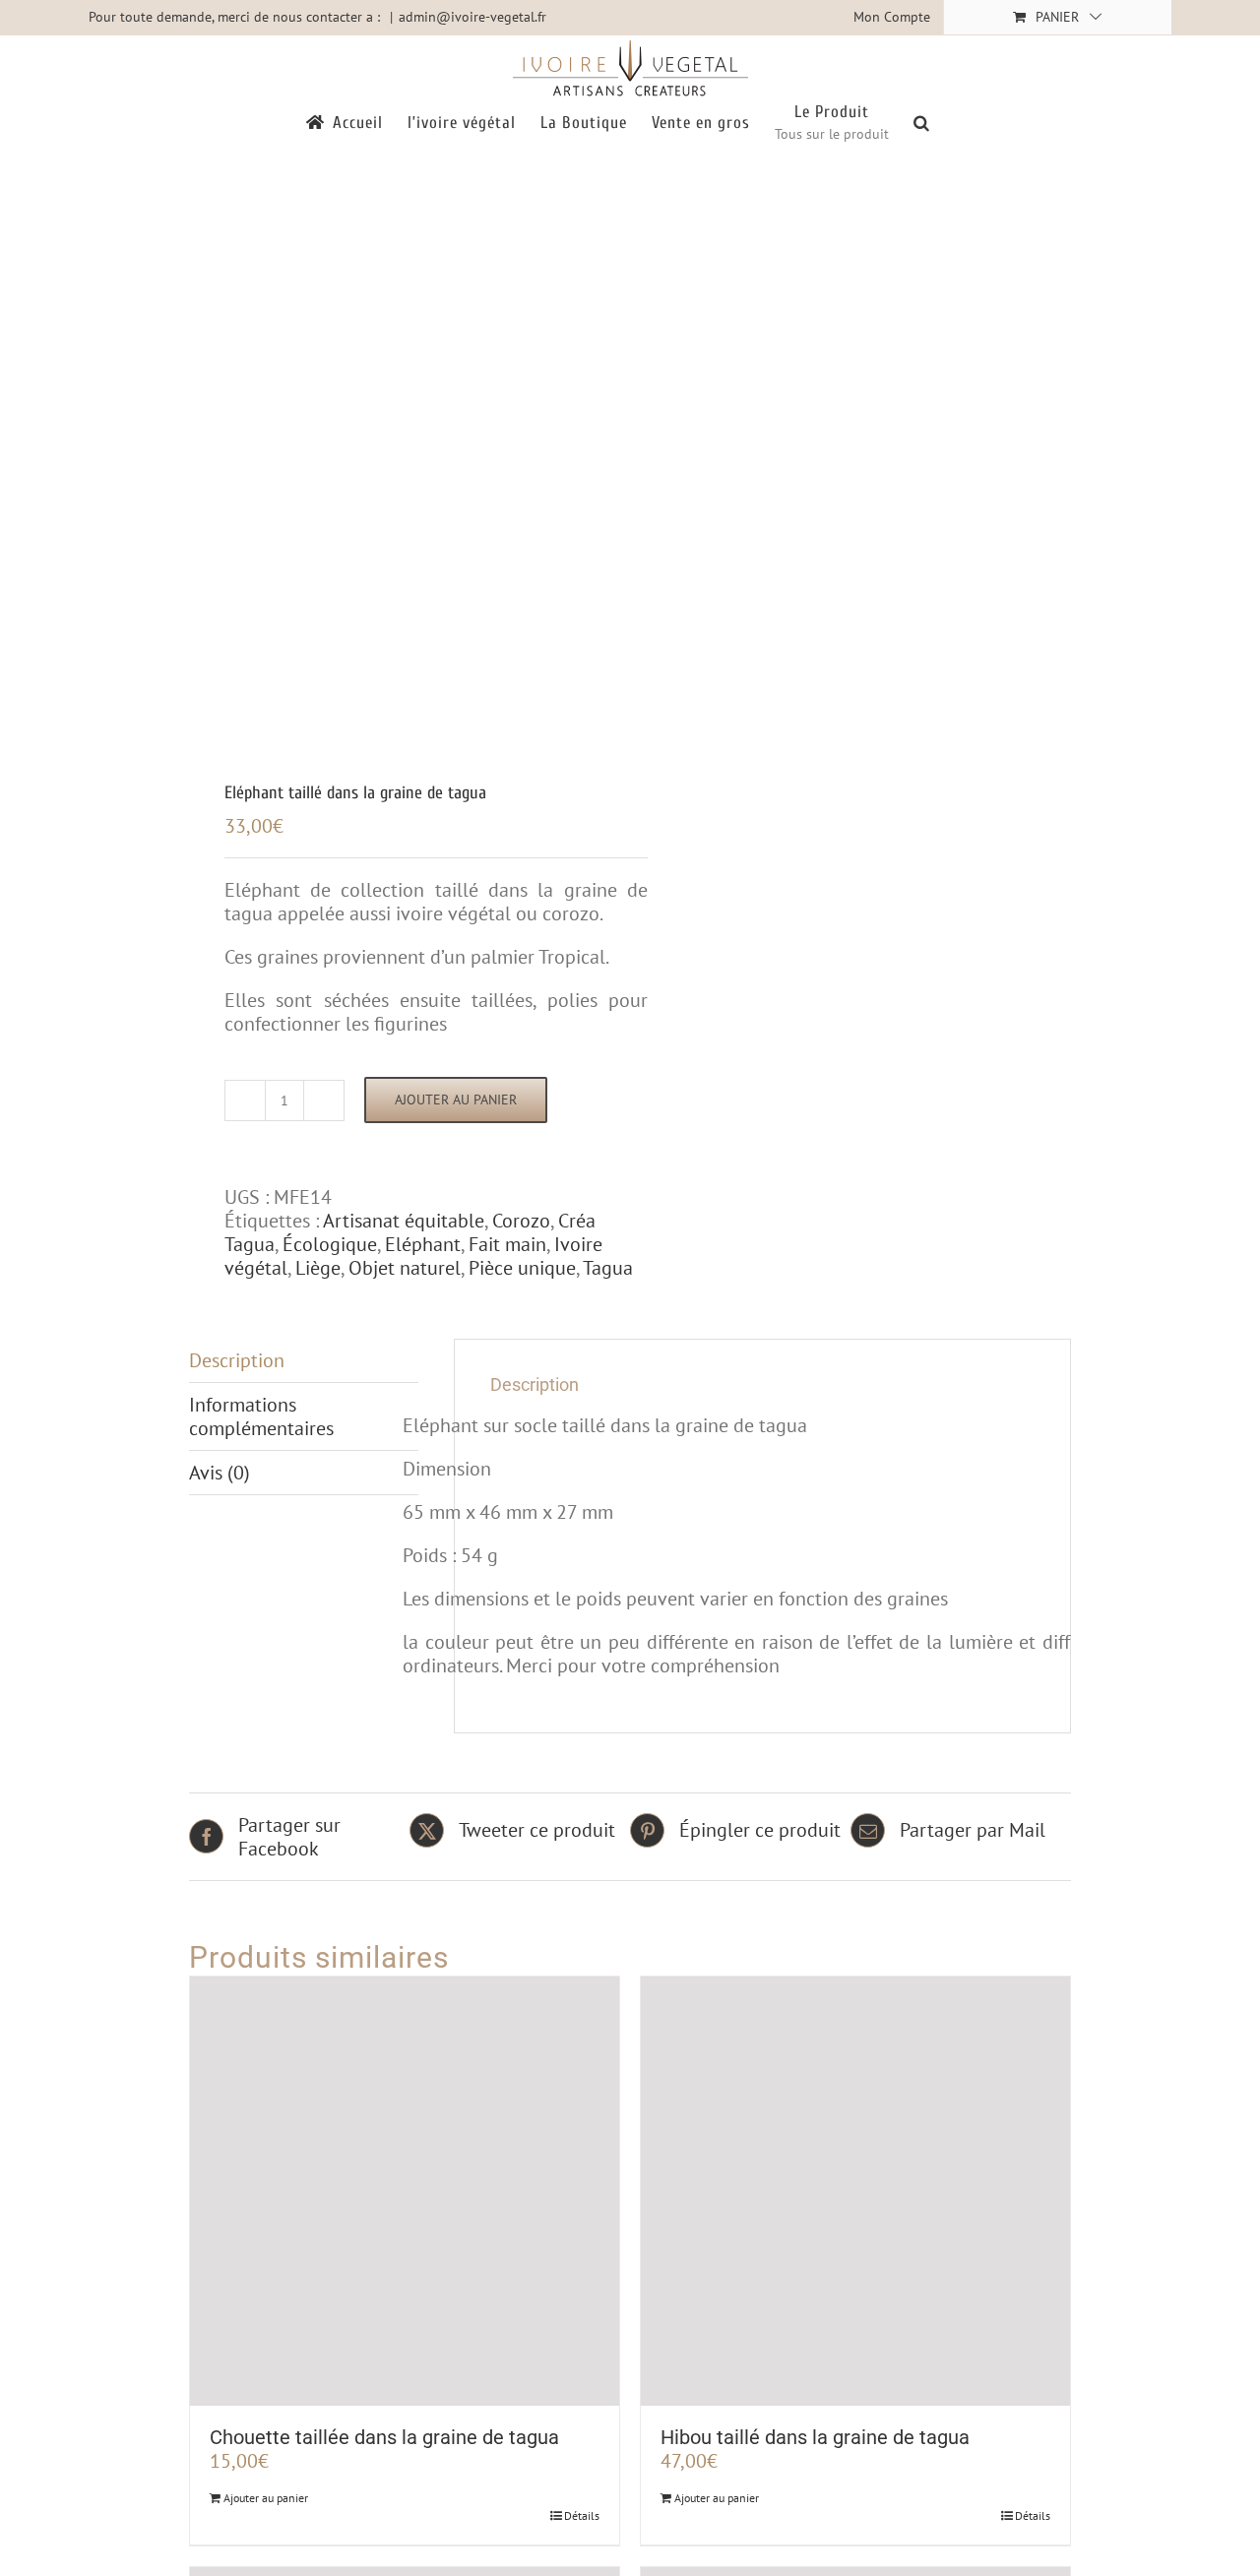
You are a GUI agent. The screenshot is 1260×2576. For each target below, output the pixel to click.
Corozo (521, 1221)
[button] (922, 122)
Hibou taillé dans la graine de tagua (815, 2437)
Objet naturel (405, 1268)
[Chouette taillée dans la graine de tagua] (405, 2191)
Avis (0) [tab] (220, 1473)
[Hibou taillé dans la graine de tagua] (855, 2191)
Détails (582, 2515)
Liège (318, 1268)
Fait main (507, 1244)
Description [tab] (237, 1360)
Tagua (608, 1268)
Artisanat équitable (404, 1221)
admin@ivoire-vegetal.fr (472, 17)
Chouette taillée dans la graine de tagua (384, 2437)
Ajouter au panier (456, 1100)
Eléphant (423, 1244)
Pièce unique (522, 1268)
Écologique (330, 1244)
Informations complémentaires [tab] (261, 1416)
